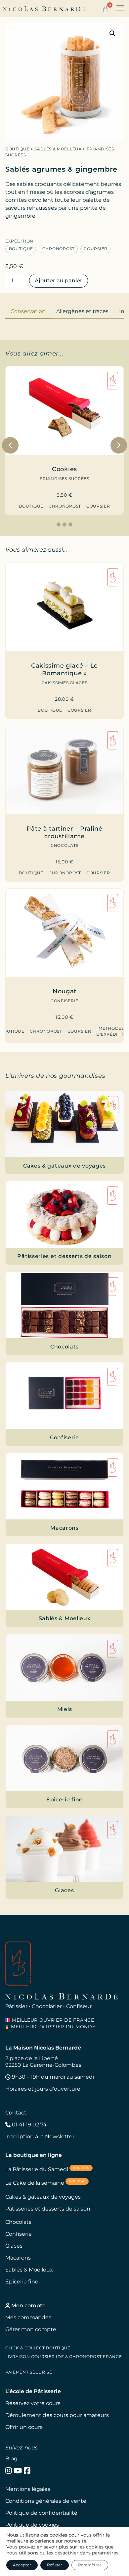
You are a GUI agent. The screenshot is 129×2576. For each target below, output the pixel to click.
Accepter (22, 2565)
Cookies (64, 469)
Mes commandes (28, 2317)
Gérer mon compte (31, 2329)
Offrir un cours (24, 2427)
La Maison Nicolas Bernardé (43, 2048)
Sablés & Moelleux (58, 149)
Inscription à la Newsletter (40, 2137)
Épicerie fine (22, 2282)
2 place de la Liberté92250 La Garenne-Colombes (43, 2062)
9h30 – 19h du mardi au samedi (52, 2077)
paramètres (105, 2553)
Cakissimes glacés (64, 683)
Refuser (55, 2565)
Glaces (14, 2246)
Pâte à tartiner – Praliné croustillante (64, 832)
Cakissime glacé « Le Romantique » (64, 669)
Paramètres (90, 2565)
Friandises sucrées (64, 479)
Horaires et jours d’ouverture (43, 2089)
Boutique (18, 149)
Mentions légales (28, 2489)
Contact (16, 2113)
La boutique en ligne (34, 2155)
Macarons (18, 2258)
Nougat (64, 991)
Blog (11, 2459)
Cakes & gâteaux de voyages (43, 2197)
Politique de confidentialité (41, 2513)
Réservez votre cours (33, 2403)
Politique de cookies (32, 2525)
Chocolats (64, 845)
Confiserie (64, 1001)
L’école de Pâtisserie (33, 2391)
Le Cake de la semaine (45, 2183)
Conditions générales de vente (46, 2501)
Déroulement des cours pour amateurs (57, 2415)
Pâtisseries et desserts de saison (48, 2209)
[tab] (28, 311)
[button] (120, 9)
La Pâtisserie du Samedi (47, 2169)
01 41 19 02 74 (29, 2125)
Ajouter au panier (59, 280)
